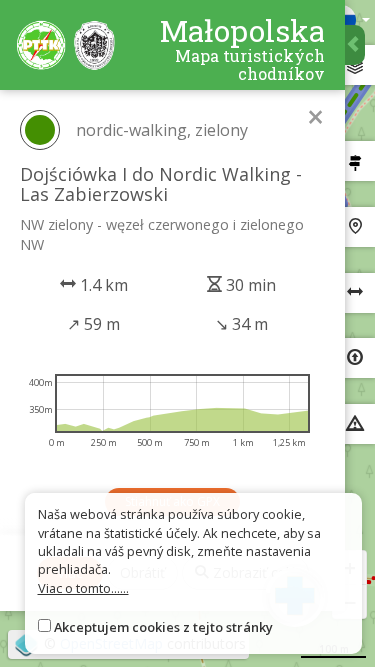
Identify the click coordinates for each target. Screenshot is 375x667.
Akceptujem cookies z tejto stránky (163, 627)
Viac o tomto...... (83, 588)
